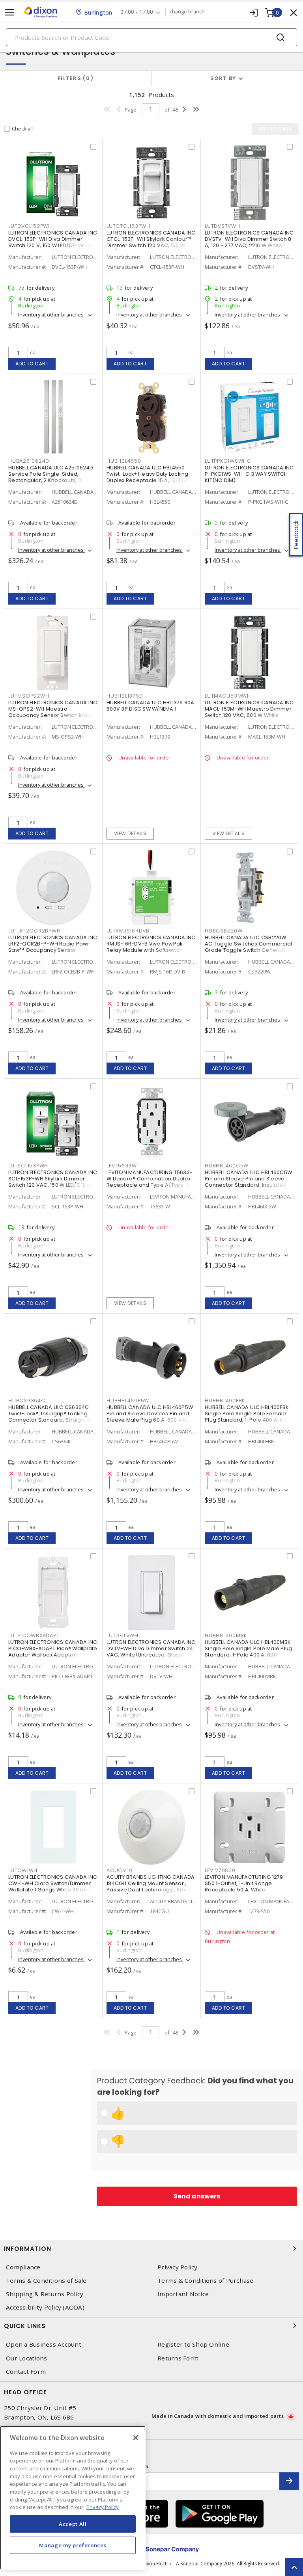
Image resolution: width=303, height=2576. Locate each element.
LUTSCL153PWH (28, 1166)
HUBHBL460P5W (128, 1401)
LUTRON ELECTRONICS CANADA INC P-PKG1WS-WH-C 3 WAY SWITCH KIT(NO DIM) (249, 474)
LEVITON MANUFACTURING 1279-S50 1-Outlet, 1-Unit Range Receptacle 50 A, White (245, 1883)
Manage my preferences (73, 2545)
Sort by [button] (223, 78)
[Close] (136, 2438)
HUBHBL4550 (124, 461)
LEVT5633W (122, 1166)
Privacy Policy (178, 2267)
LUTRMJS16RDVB (128, 931)
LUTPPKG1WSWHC (228, 461)
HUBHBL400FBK (225, 1401)
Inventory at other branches (51, 315)
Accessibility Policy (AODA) (45, 2307)
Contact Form (26, 2372)
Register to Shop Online (193, 2344)
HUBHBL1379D (125, 696)
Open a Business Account (44, 2344)
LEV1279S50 (220, 1870)
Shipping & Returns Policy (45, 2294)
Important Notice (183, 2294)
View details (130, 833)
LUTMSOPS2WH (29, 696)
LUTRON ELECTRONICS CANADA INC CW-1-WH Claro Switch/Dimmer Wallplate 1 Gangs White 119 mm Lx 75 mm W (53, 1886)
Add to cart (32, 364)
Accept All (73, 2524)
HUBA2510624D (29, 461)
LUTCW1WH (23, 1870)
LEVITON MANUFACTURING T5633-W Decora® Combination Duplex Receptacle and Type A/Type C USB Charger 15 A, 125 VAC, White (150, 1182)
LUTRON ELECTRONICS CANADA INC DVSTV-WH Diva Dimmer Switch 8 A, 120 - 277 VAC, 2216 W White (249, 239)
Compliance (23, 2267)
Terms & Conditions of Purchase (206, 2281)
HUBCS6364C (27, 1401)
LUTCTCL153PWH (128, 226)
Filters (74, 78)
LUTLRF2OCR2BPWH (34, 931)
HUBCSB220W (224, 931)
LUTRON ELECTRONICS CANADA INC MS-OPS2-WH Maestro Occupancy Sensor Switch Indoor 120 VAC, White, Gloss (53, 712)
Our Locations (26, 2358)
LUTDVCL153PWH (30, 226)
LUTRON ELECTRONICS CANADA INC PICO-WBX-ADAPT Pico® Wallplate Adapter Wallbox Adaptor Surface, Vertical (53, 1652)
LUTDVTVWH (123, 1635)
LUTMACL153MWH (228, 696)
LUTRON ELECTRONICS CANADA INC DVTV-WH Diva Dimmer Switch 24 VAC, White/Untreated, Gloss (151, 1648)
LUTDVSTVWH (223, 226)
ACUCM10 (119, 1870)
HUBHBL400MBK (226, 1635)
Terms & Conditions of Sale (46, 2281)
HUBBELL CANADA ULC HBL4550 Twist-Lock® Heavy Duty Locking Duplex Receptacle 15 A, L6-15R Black (148, 477)
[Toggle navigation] (10, 12)
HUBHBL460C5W (227, 1166)
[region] (73, 2498)
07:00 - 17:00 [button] (137, 12)
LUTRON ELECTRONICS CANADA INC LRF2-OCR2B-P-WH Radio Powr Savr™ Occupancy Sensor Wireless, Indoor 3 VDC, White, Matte (53, 950)
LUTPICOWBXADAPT (34, 1635)
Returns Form (178, 2358)
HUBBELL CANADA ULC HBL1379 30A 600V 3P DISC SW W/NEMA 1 (151, 706)
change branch (187, 12)
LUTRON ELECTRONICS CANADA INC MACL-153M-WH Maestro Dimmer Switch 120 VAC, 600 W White (249, 709)
